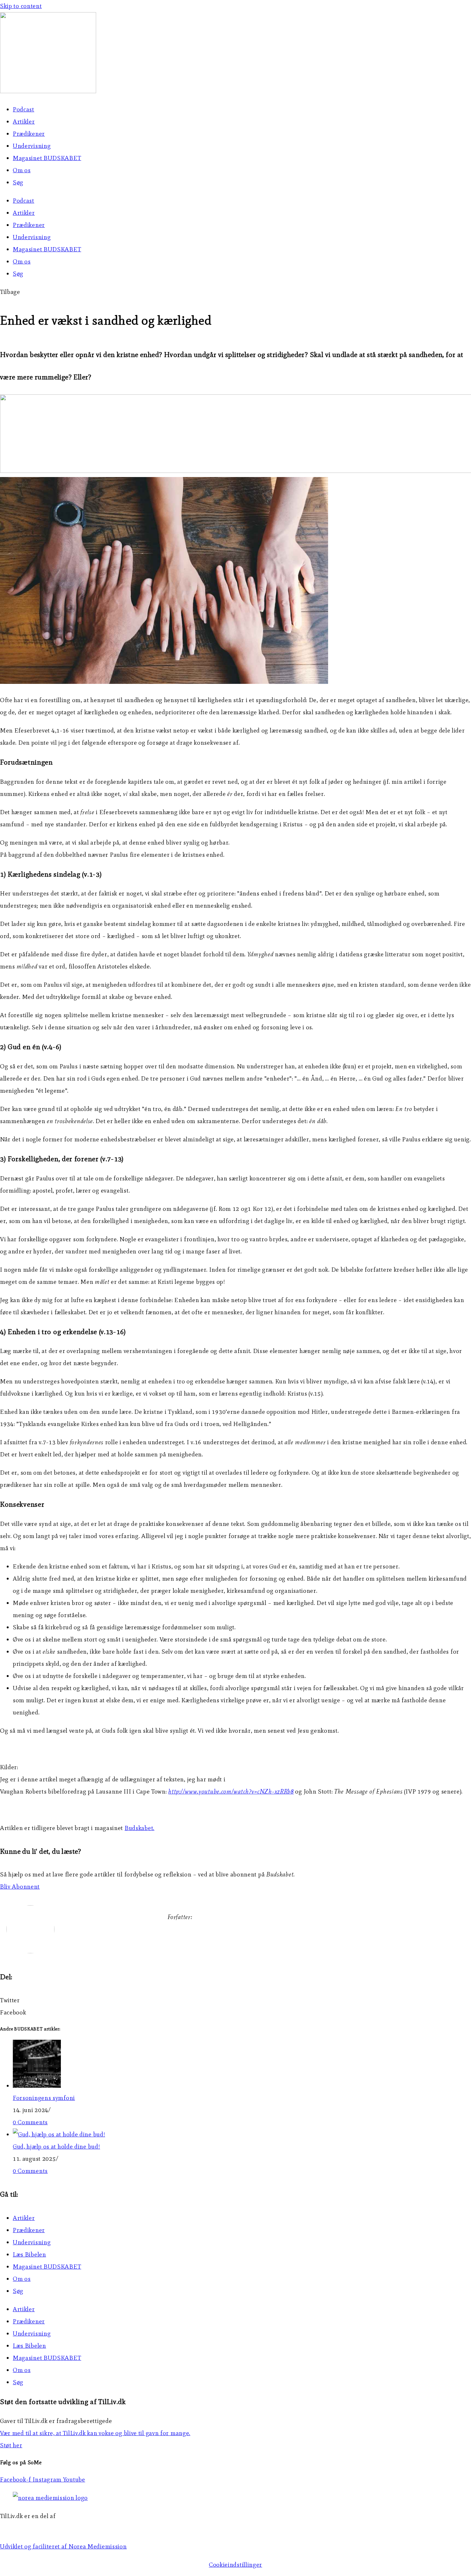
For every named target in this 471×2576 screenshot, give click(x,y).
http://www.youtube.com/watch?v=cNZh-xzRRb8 (231, 1791)
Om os (22, 170)
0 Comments (30, 2122)
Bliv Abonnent (20, 1887)
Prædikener (29, 134)
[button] (10, 292)
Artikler (24, 122)
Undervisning (32, 146)
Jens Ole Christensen (197, 1935)
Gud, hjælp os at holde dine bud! (56, 2147)
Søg (18, 182)
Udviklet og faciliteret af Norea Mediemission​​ (63, 2546)
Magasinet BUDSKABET (47, 158)
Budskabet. (140, 1828)
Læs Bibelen (29, 2254)
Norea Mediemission (29, 2528)
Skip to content (21, 6)
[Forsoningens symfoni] (37, 2086)
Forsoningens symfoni (44, 2098)
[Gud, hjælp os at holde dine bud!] (59, 2134)
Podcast (24, 109)
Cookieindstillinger (235, 2565)
